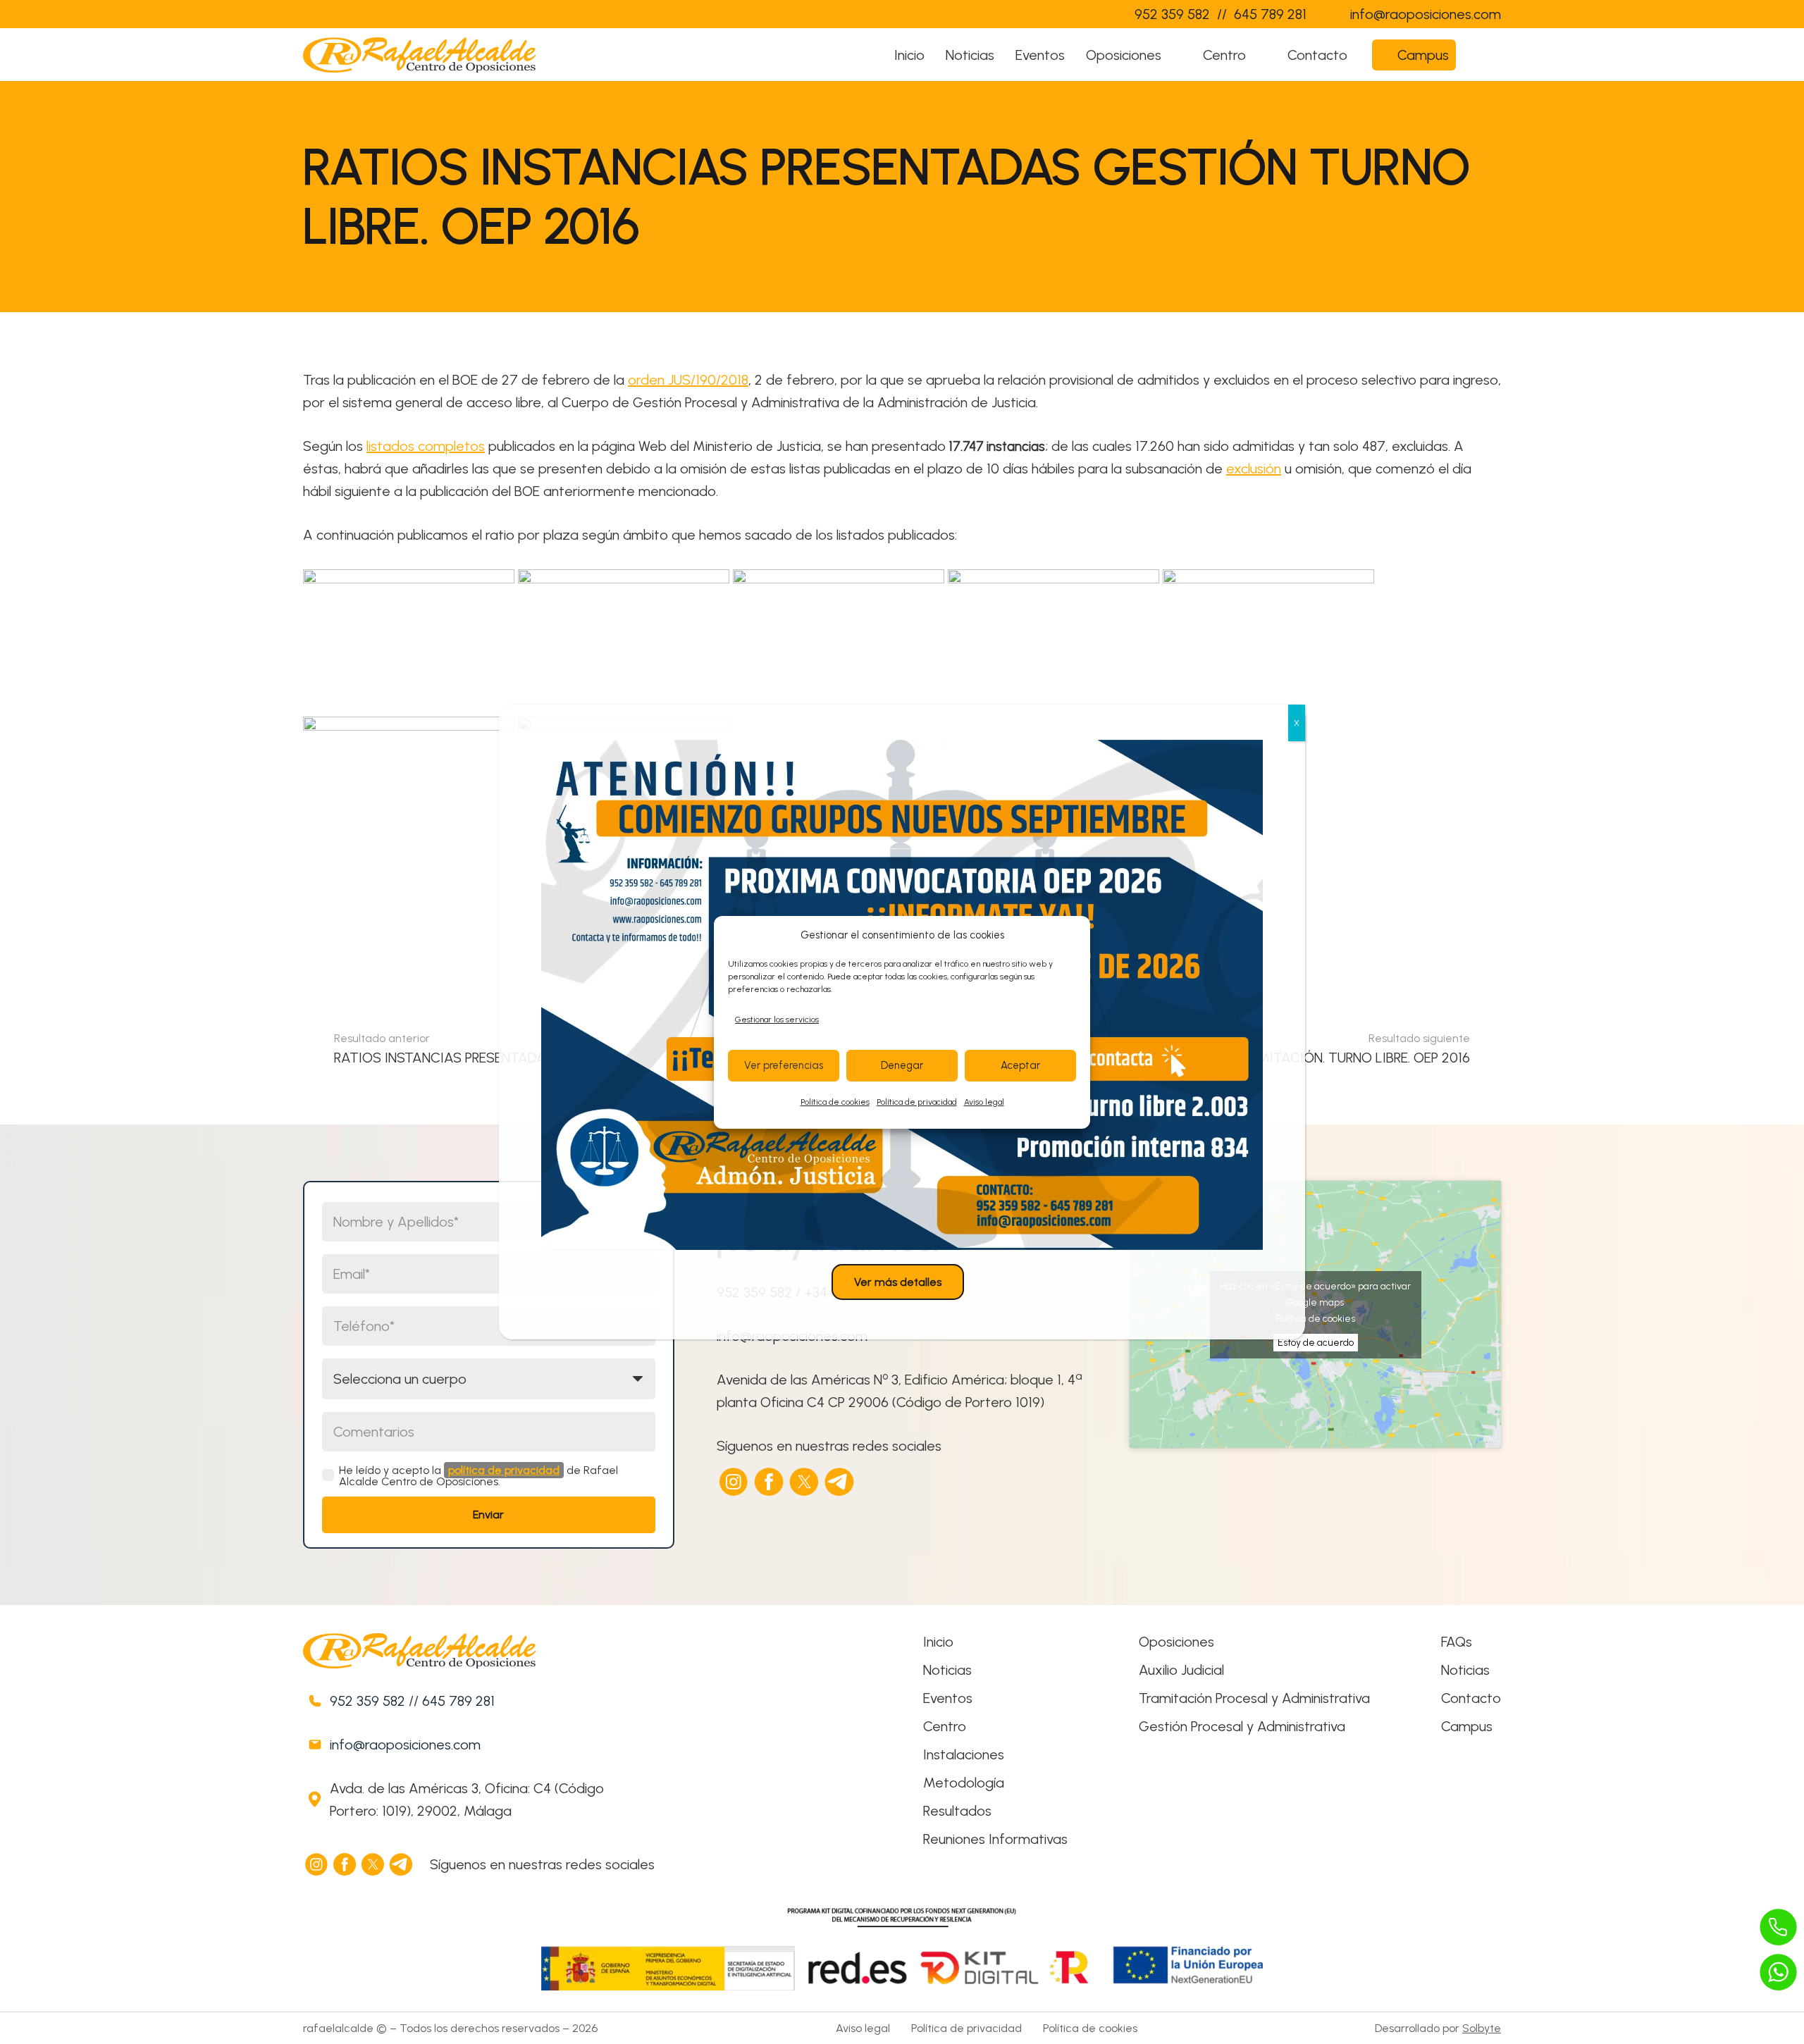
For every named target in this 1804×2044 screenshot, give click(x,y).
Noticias (947, 1670)
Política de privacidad (917, 1102)
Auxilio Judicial (1181, 1670)
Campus (1467, 1726)
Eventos (948, 1698)
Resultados (957, 1811)
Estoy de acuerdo (1316, 1343)
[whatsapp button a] (1779, 1972)
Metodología (964, 1783)
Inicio (938, 1642)
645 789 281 (458, 1701)
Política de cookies (835, 1102)
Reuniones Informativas (995, 1839)
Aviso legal (984, 1102)
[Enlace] (1095, 14)
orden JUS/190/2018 (688, 380)
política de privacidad (504, 1470)
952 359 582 (367, 1701)
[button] (1175, 55)
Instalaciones (964, 1754)
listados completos (426, 446)
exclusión (1254, 469)
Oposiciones (1176, 1642)
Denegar (902, 1065)
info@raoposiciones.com (405, 1745)
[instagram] (734, 1482)
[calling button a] (1779, 1927)
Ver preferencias (784, 1065)
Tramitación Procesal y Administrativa (1254, 1698)
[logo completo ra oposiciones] (419, 55)
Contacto (1471, 1698)
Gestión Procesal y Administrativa (1242, 1726)
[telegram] (840, 1482)
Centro (945, 1726)
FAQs (1457, 1642)
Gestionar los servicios (777, 1020)
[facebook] (770, 1482)
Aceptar (1020, 1065)
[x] (805, 1482)
